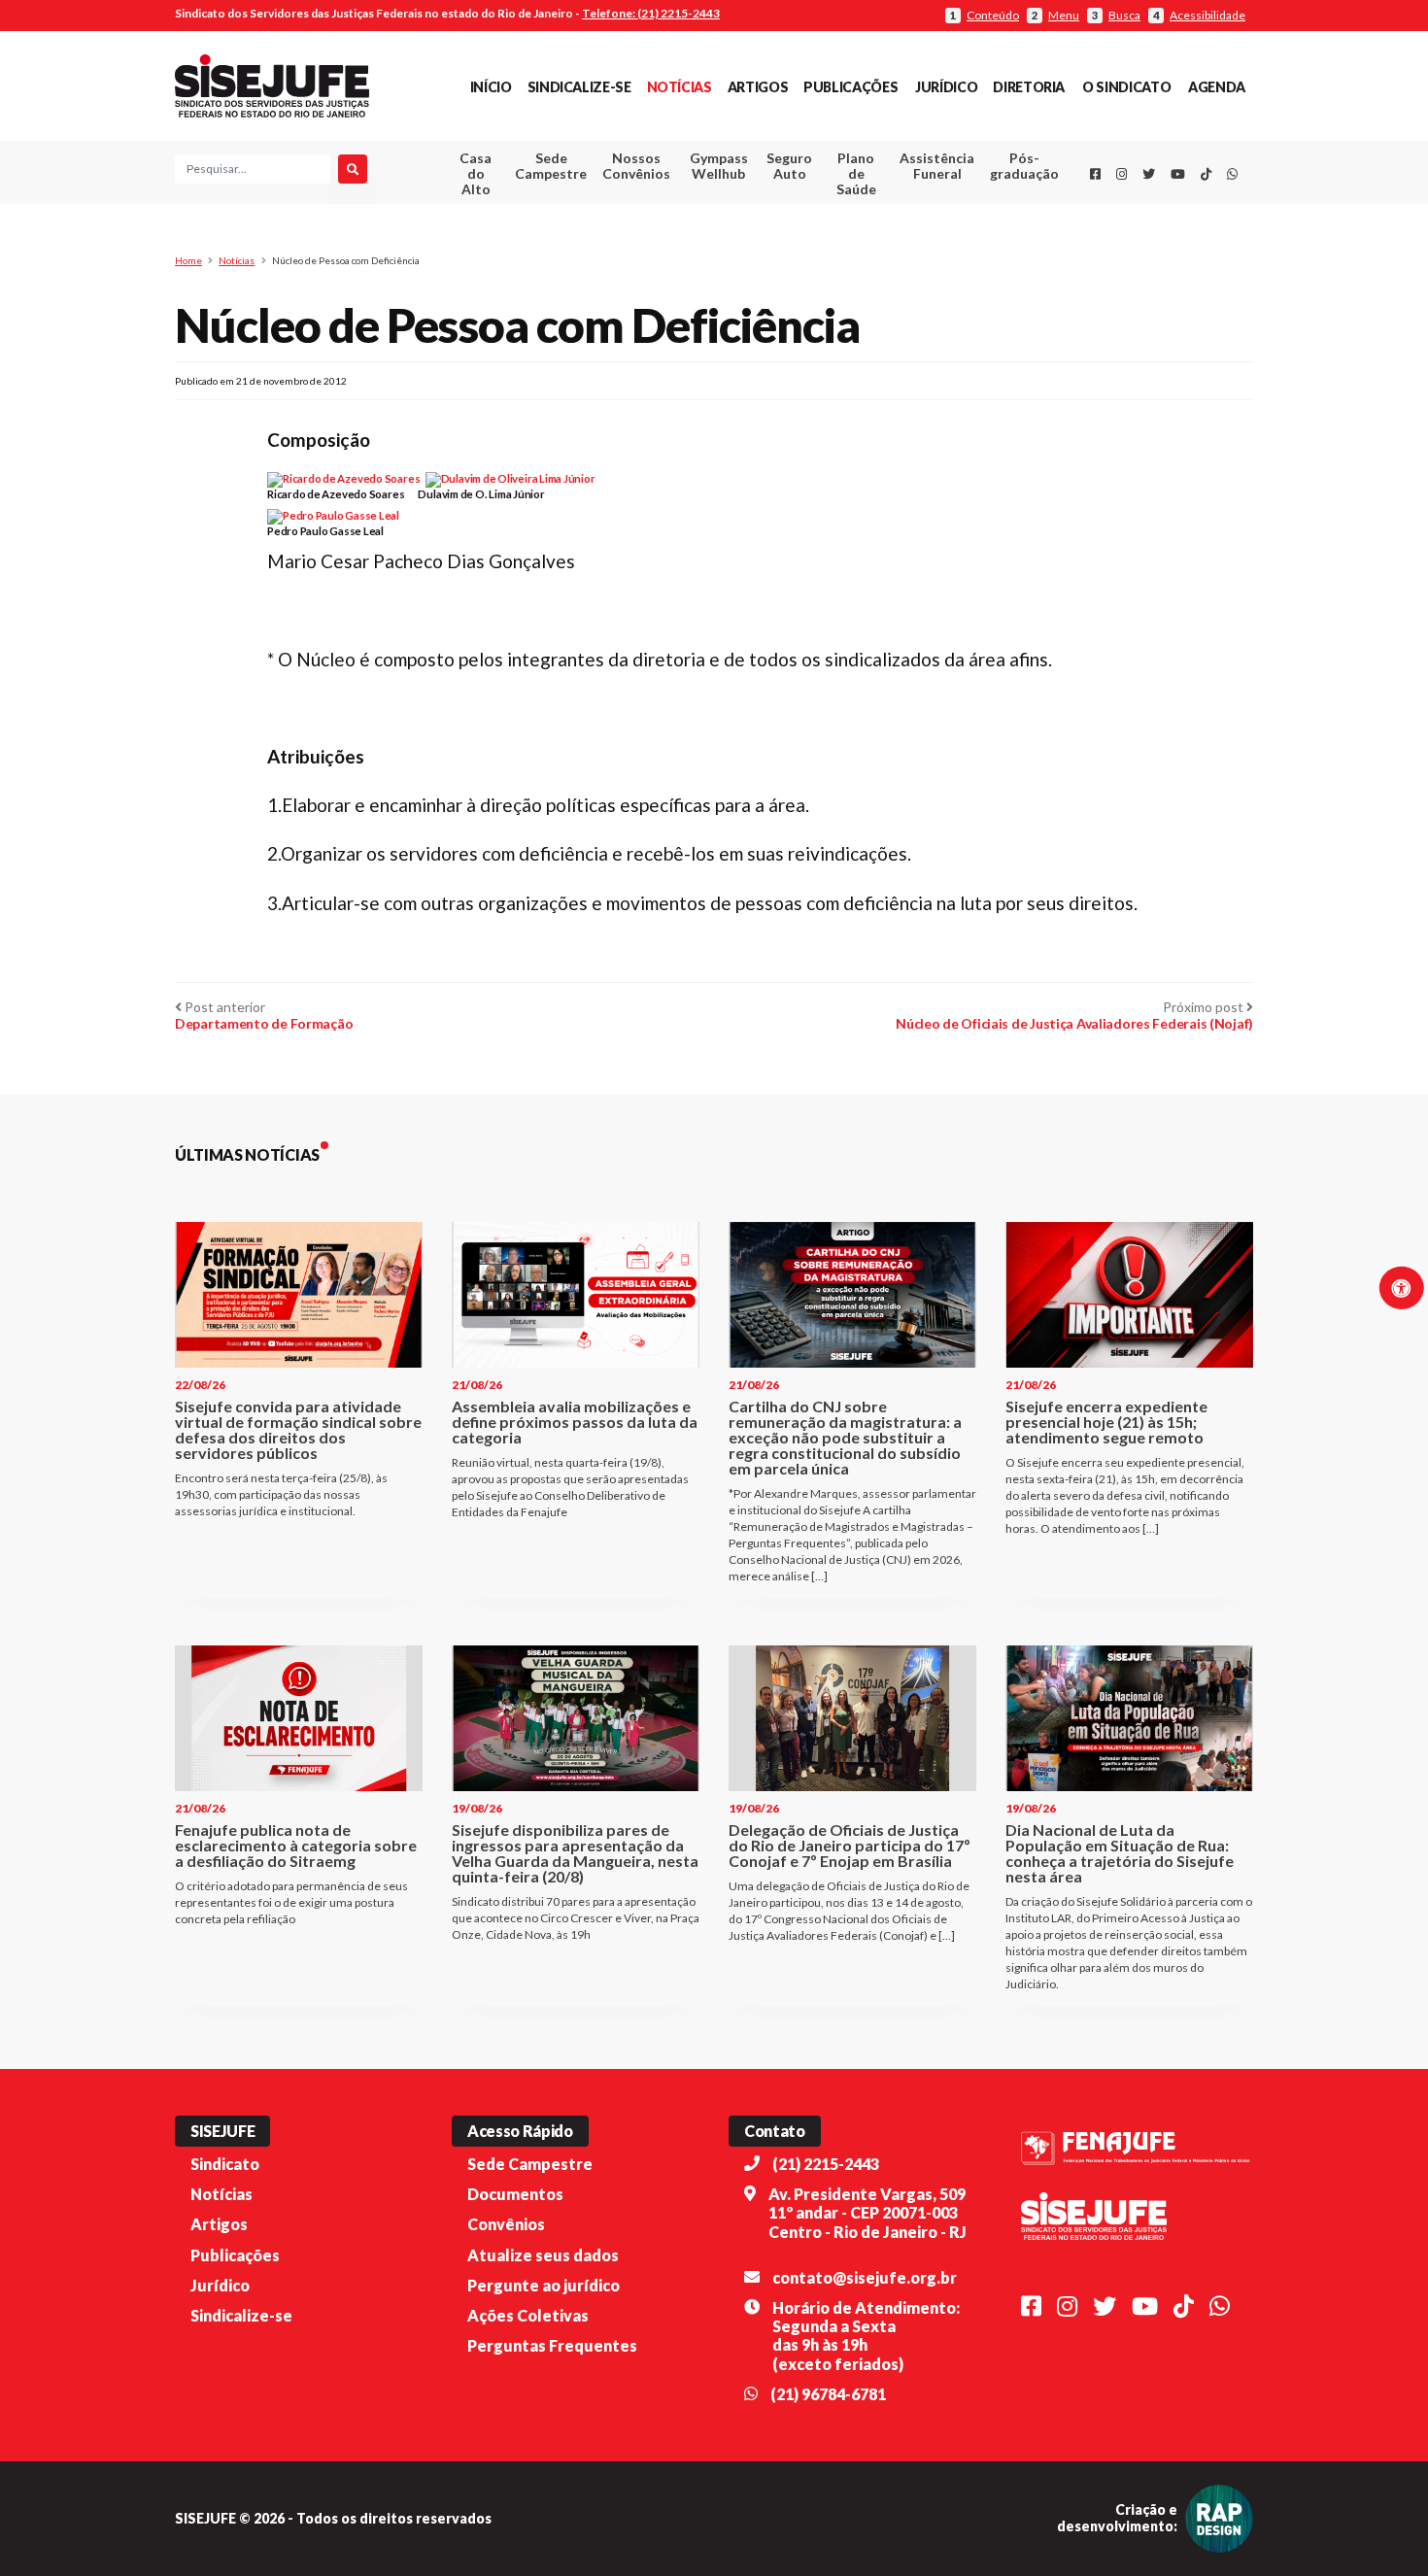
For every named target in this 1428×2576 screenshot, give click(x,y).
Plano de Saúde (856, 173)
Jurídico (946, 87)
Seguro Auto (789, 166)
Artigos (758, 87)
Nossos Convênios (636, 166)
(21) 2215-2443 (826, 2164)
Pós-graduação (1024, 166)
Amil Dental (908, 237)
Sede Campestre (551, 166)
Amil (907, 214)
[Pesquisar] (353, 169)
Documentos (515, 2194)
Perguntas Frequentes (552, 2345)
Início (491, 87)
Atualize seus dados (543, 2255)
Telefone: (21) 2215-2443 (651, 13)
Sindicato (225, 2164)
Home (188, 260)
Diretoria (1029, 87)
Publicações (850, 87)
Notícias (680, 87)
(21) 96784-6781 (828, 2394)
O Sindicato (1126, 87)
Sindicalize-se (579, 87)
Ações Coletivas (528, 2315)
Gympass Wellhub (719, 166)
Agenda (1217, 87)
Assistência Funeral (937, 166)
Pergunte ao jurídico (544, 2285)
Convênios (506, 2224)
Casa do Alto (476, 173)
